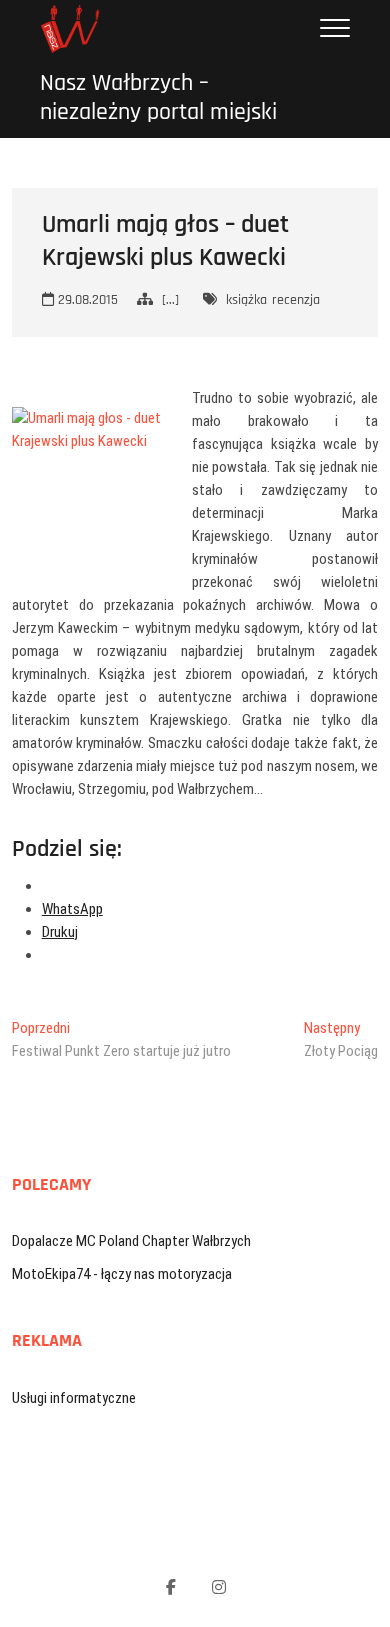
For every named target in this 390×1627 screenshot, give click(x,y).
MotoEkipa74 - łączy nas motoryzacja (122, 1274)
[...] (170, 300)
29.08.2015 (86, 300)
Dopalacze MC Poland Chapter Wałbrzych (131, 1241)
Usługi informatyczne (74, 1398)
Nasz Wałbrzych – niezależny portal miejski (158, 98)
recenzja (296, 300)
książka (246, 300)
